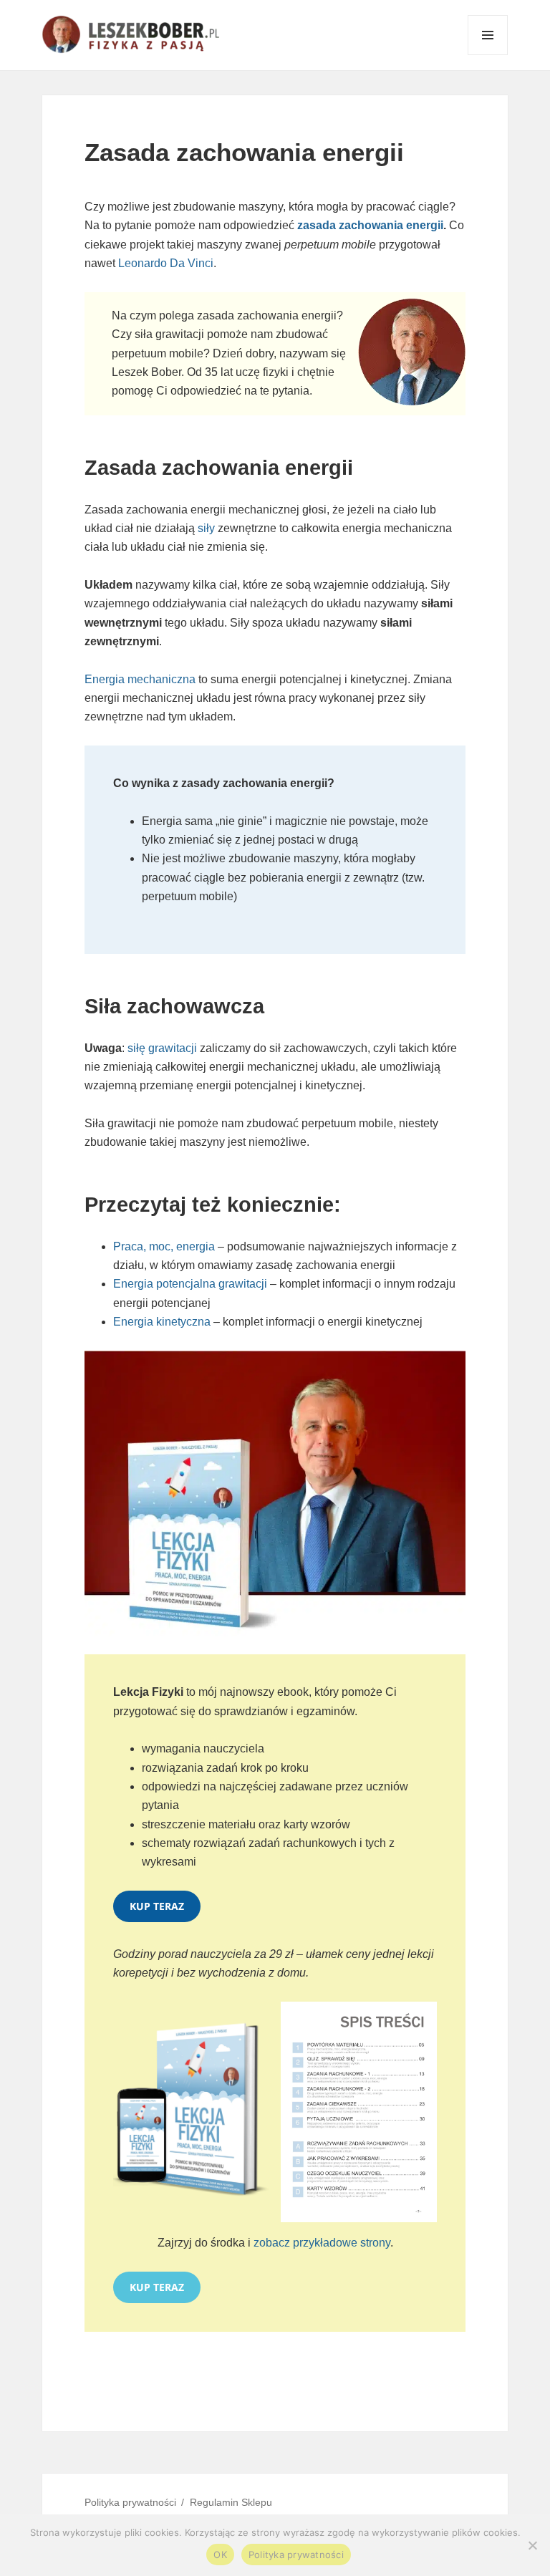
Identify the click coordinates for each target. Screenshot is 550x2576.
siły (206, 528)
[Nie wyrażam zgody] (532, 2545)
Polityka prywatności (130, 2502)
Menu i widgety (488, 55)
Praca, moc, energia (164, 1246)
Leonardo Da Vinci (166, 263)
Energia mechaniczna (140, 679)
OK (220, 2555)
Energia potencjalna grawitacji (192, 1284)
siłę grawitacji (162, 1048)
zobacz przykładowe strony (322, 2243)
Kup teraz (157, 1906)
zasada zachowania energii (370, 225)
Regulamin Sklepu (231, 2502)
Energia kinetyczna (162, 1322)
